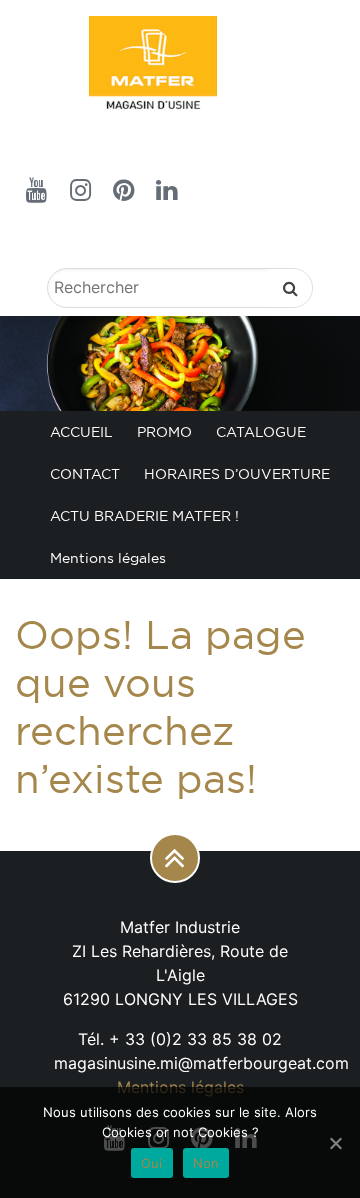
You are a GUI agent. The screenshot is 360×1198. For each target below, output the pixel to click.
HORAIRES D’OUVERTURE (237, 474)
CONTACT (85, 474)
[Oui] (335, 1143)
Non (206, 1163)
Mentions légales (108, 558)
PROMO (164, 432)
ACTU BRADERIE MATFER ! (144, 516)
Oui (152, 1163)
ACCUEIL (81, 432)
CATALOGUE (261, 432)
